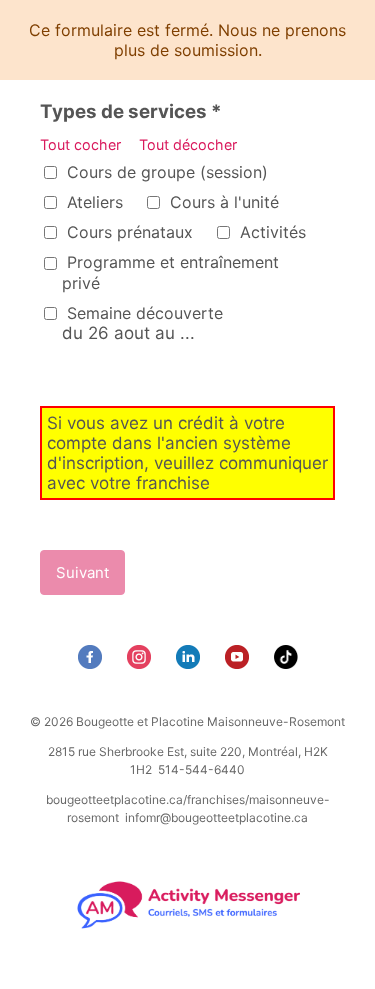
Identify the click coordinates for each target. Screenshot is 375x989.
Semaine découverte (142, 323)
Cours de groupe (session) (165, 172)
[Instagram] (141, 662)
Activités (270, 232)
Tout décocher (188, 144)
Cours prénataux (127, 232)
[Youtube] (239, 662)
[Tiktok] (288, 662)
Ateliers (92, 202)
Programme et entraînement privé (170, 272)
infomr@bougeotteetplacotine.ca (216, 817)
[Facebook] (92, 662)
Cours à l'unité (222, 202)
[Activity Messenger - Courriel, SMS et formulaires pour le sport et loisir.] (187, 926)
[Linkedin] (190, 662)
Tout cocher (82, 144)
